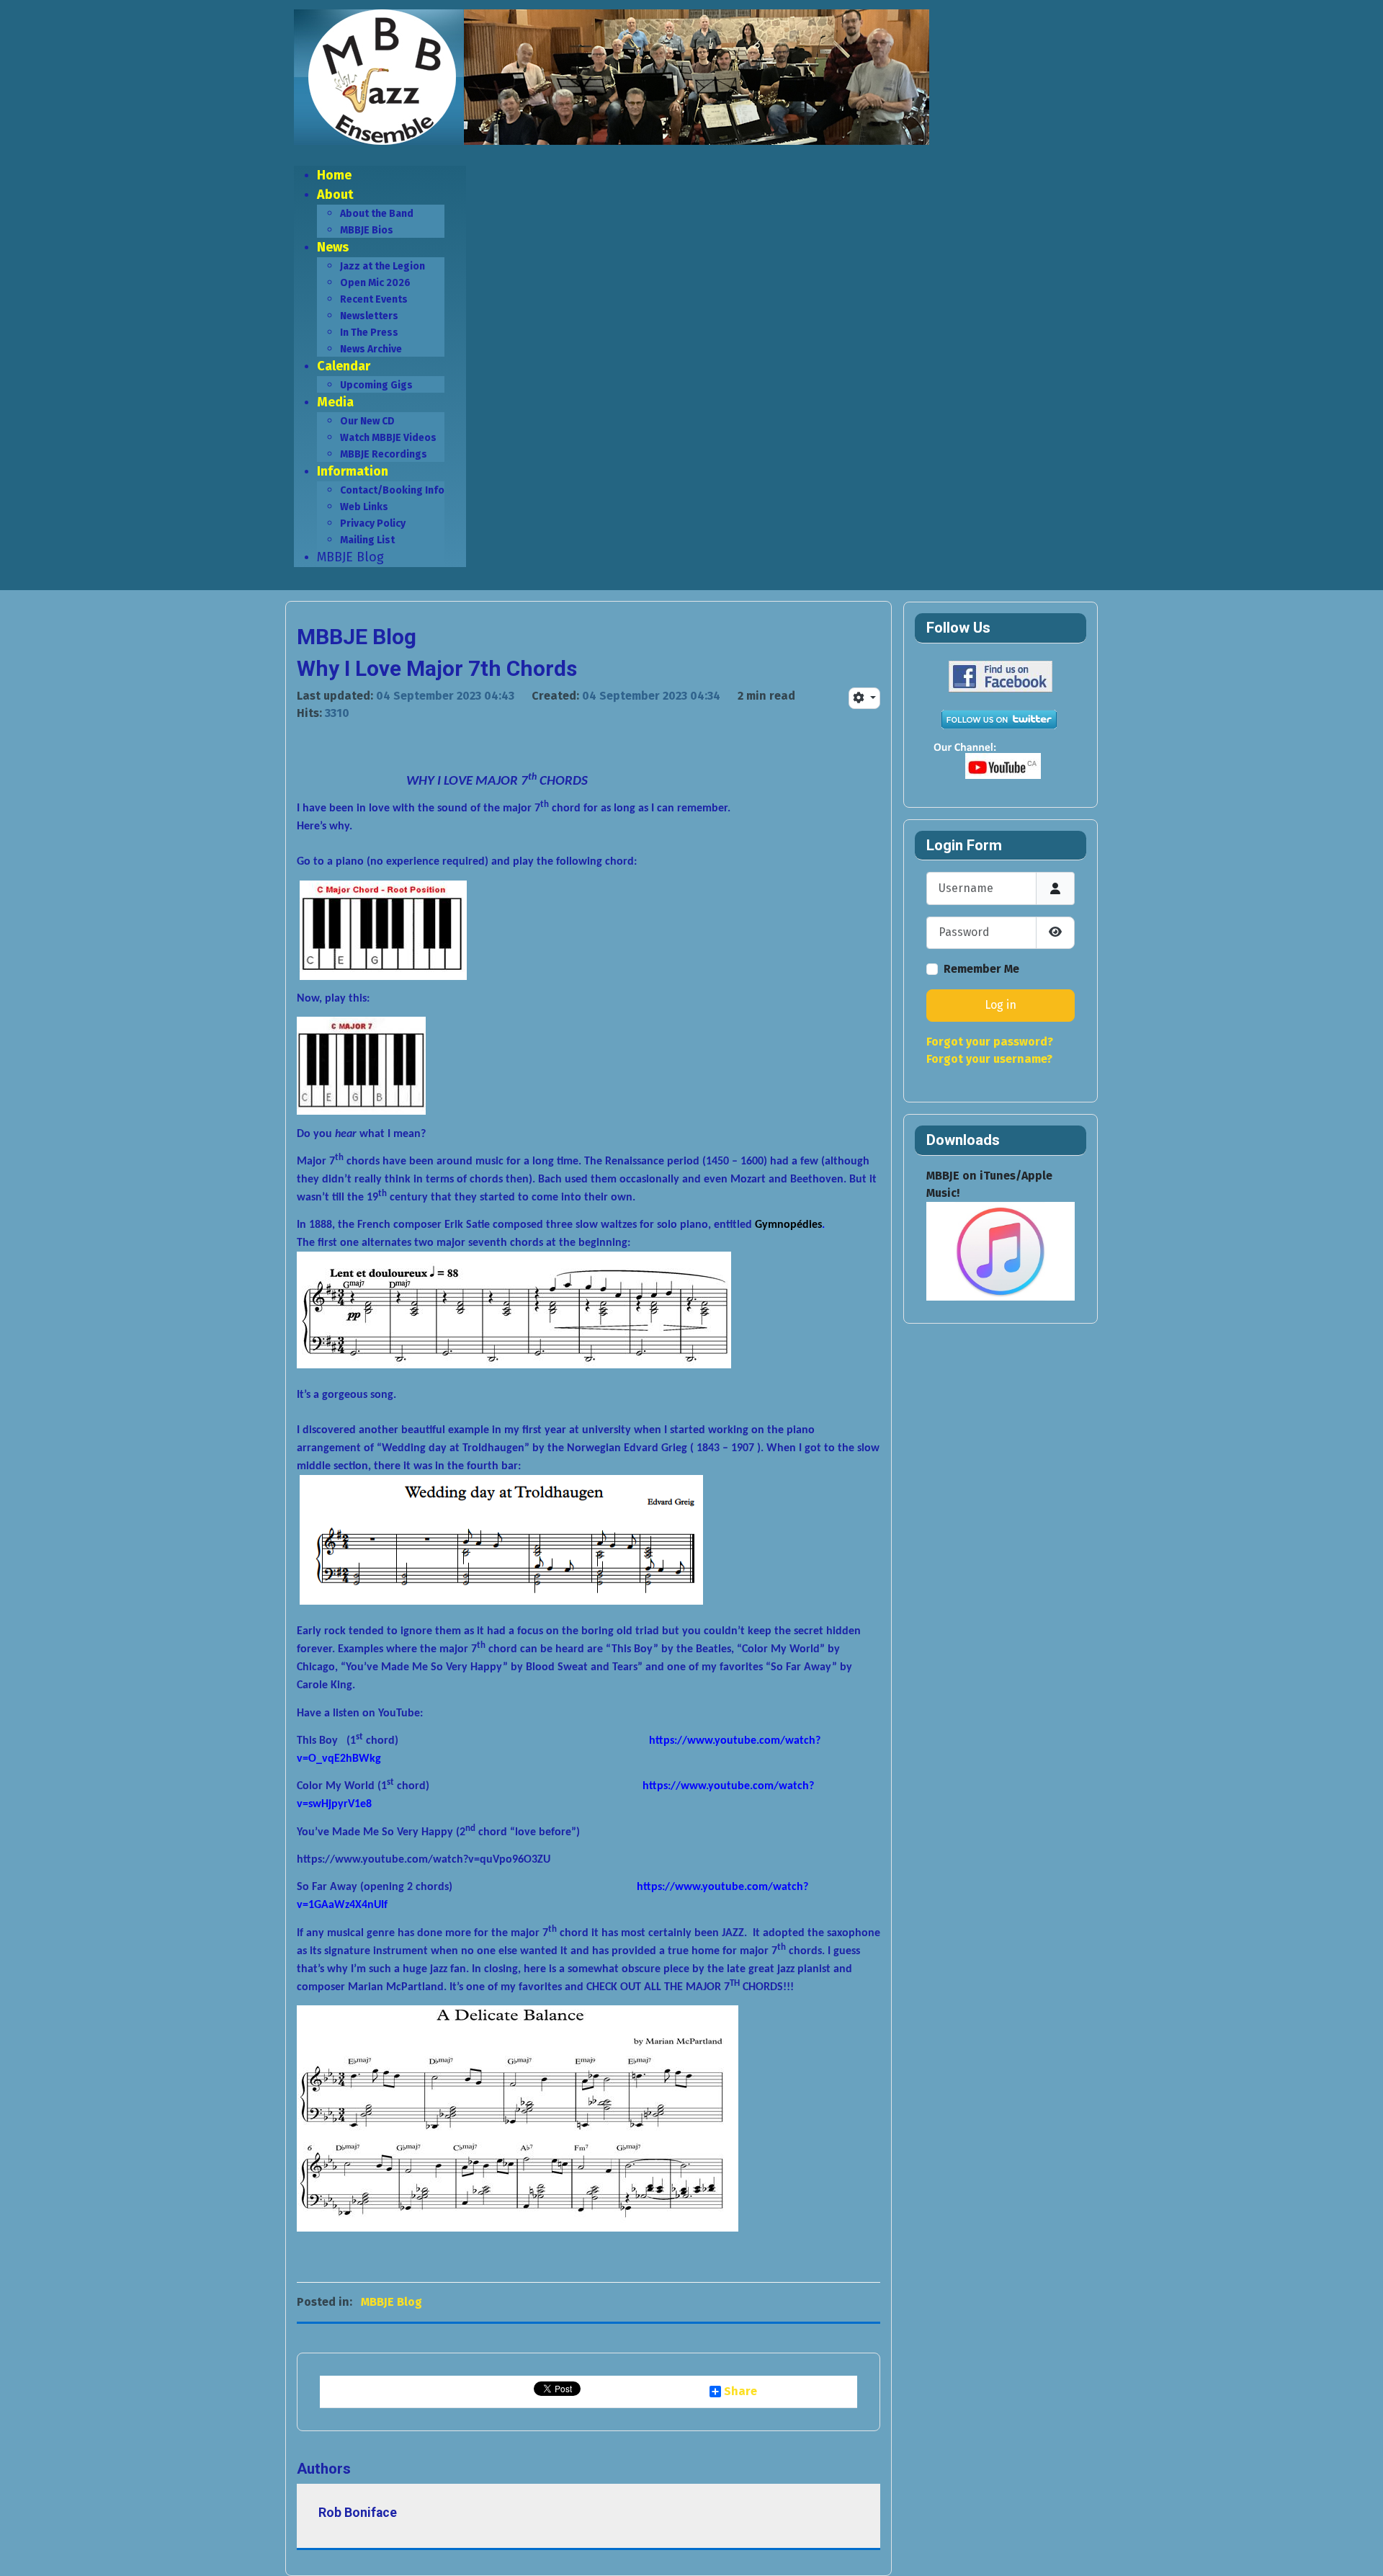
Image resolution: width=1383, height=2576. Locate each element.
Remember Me (981, 969)
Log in (1001, 1005)
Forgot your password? (990, 1042)
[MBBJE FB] (998, 676)
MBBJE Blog (391, 2302)
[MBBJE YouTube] (998, 762)
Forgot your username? (989, 1059)
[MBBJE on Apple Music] (1001, 1251)
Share (740, 2392)
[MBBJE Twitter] (998, 719)
